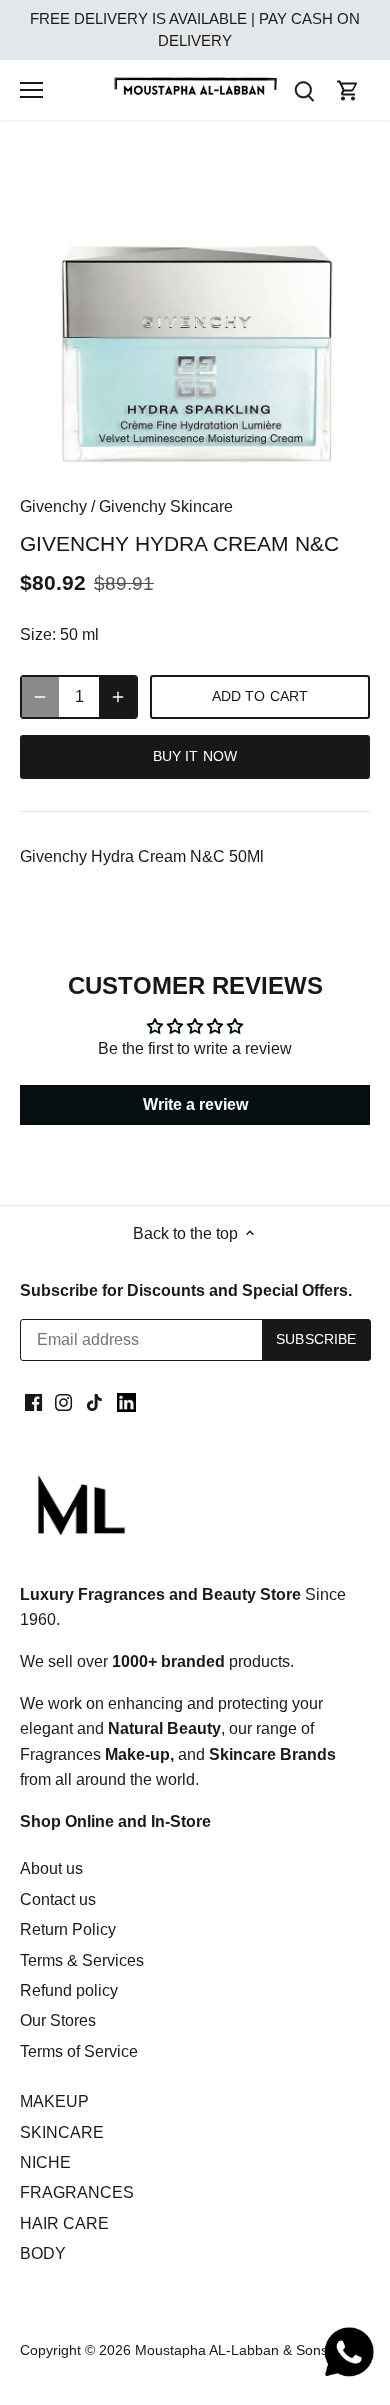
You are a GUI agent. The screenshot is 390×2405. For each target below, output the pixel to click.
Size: (38, 634)
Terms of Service (79, 2051)
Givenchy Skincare (166, 506)
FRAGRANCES (77, 2192)
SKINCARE (62, 2132)
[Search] (304, 90)
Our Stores (58, 2020)
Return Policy (68, 1929)
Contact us (58, 1899)
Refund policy (69, 1990)
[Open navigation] (31, 90)
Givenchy (53, 506)
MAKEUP (54, 2101)
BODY (43, 2253)
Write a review (195, 1104)
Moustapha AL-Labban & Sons (231, 2350)
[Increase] (118, 697)
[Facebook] (33, 1402)
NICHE (45, 2162)
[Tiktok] (94, 1402)
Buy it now (195, 756)
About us (51, 1868)
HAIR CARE (64, 2223)
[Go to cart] (348, 90)
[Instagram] (63, 1402)
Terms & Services (82, 1960)
